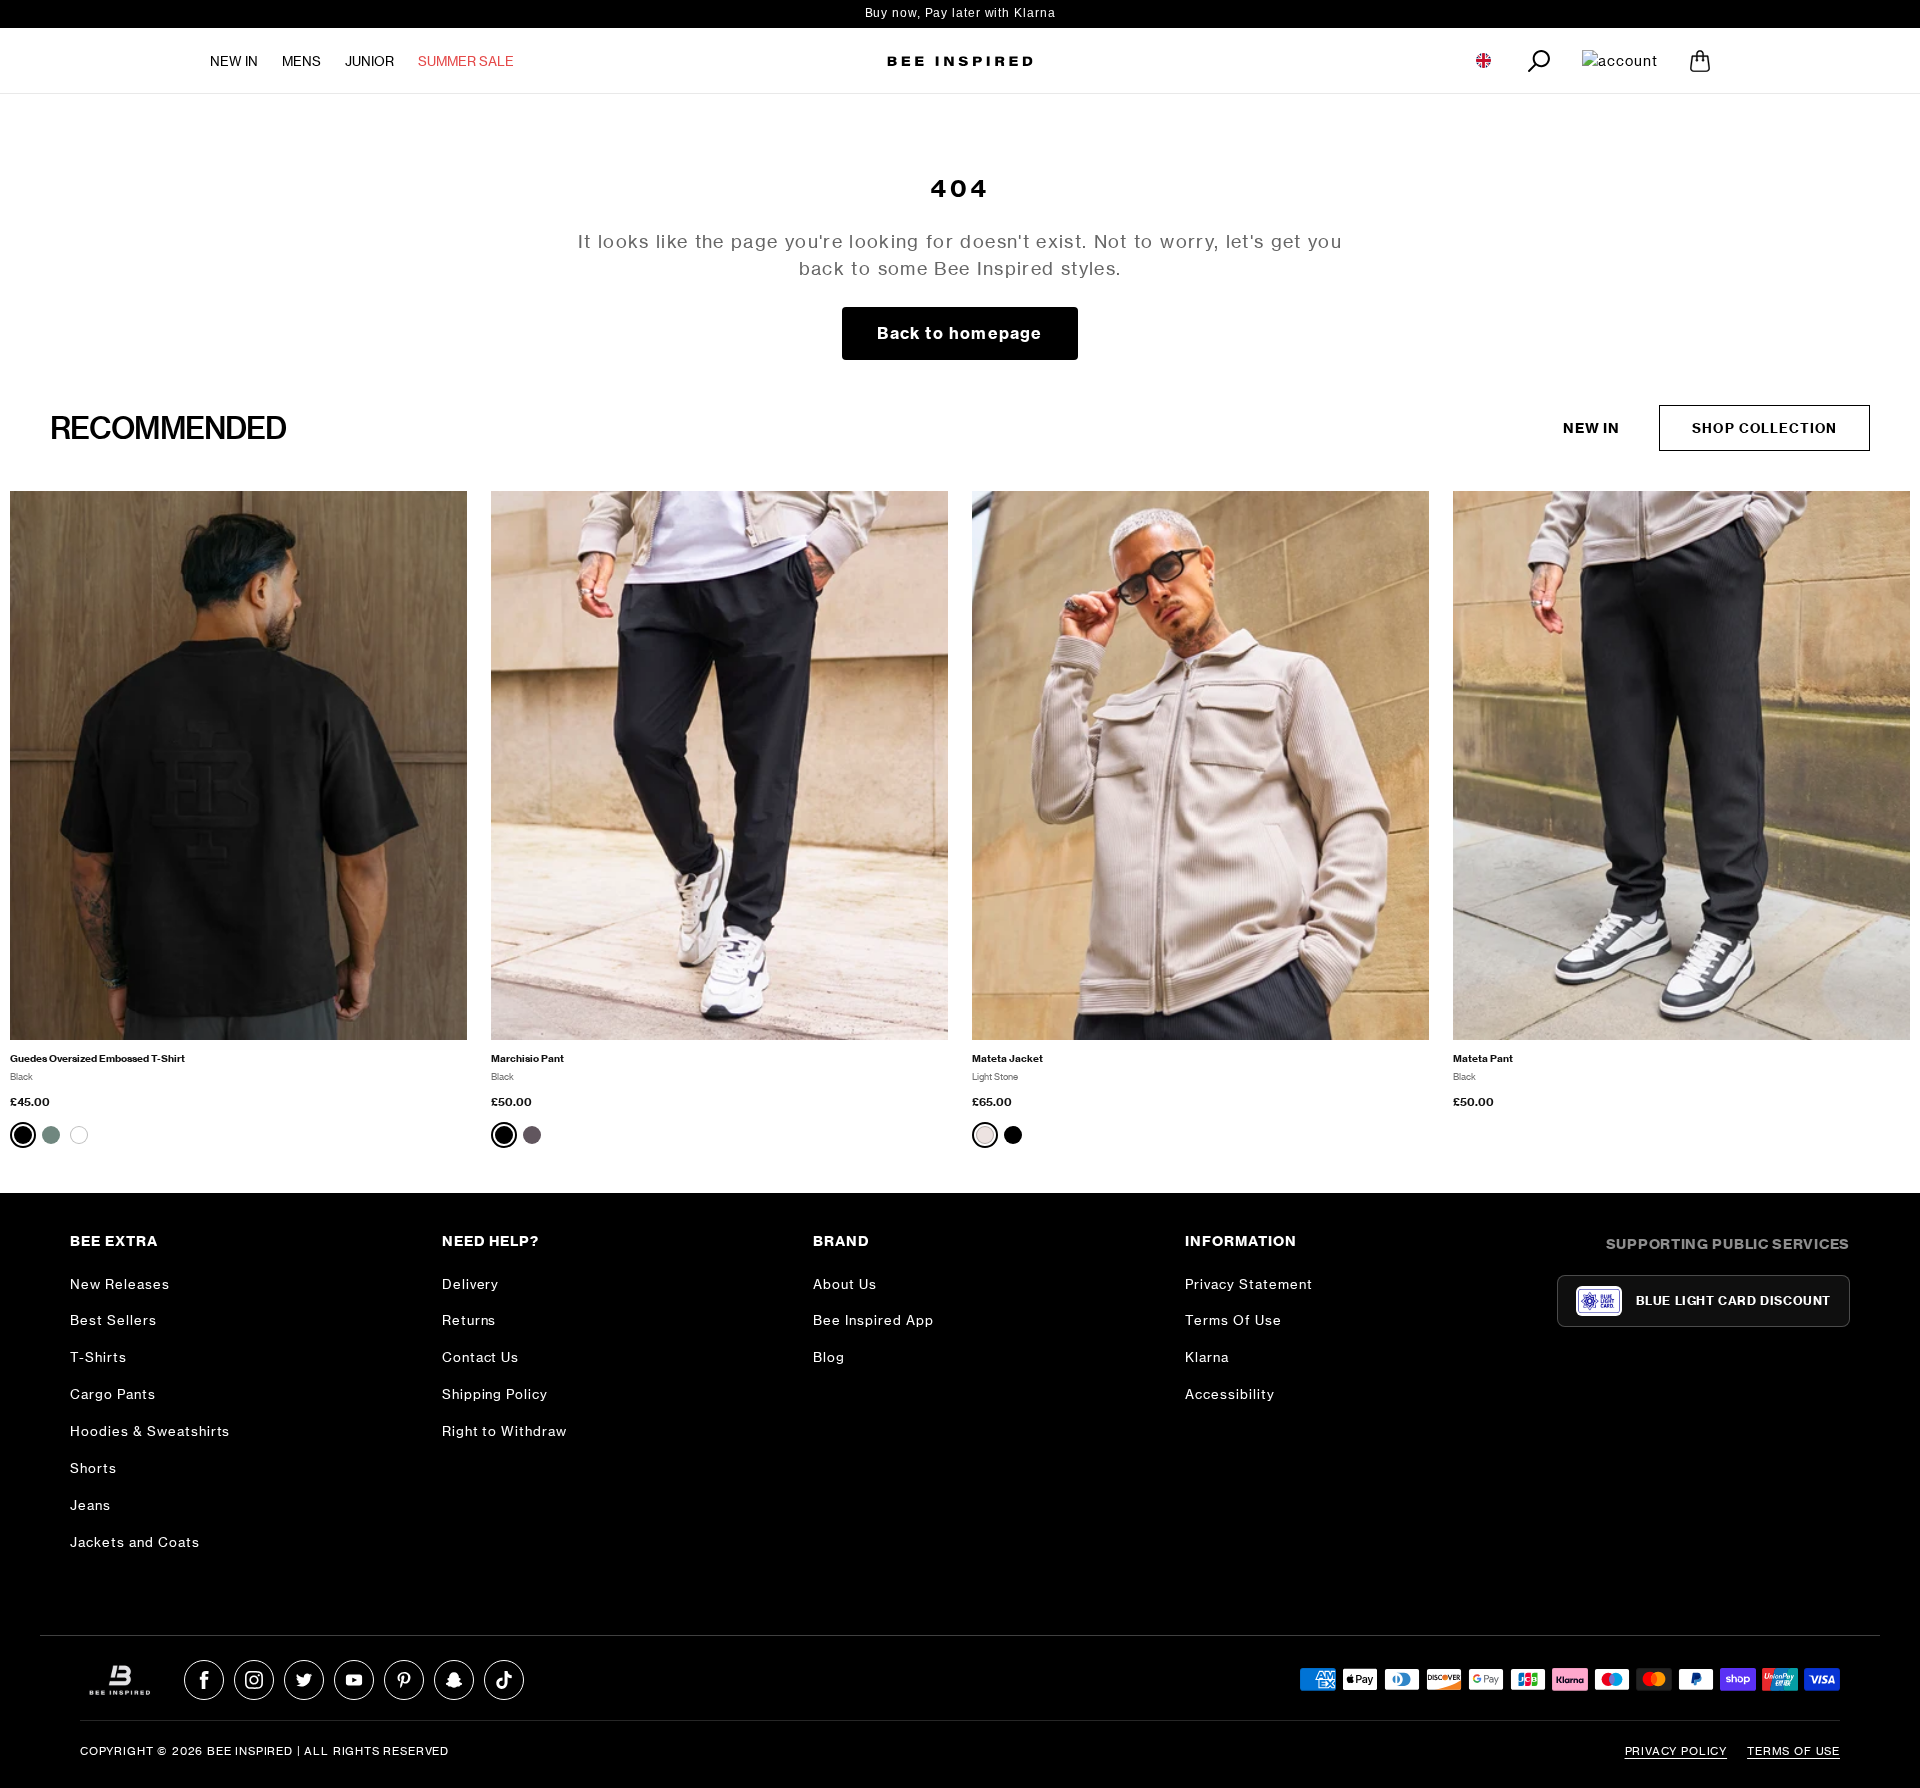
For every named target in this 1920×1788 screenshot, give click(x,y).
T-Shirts (98, 1357)
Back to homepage (959, 333)
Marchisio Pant (527, 1058)
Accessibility (1230, 1394)
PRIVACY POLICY (1676, 1751)
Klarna (1207, 1357)
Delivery (471, 1284)
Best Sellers (113, 1320)
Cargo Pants (113, 1394)
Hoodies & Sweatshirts (150, 1431)
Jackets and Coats (135, 1542)
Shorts (93, 1468)
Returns (469, 1320)
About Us (845, 1284)
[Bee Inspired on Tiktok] (504, 1680)
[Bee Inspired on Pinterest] (404, 1680)
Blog (829, 1357)
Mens (301, 61)
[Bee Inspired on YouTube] (354, 1680)
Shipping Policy (495, 1394)
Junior (369, 61)
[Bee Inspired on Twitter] (304, 1680)
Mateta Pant (1483, 1058)
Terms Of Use (1233, 1320)
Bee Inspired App (873, 1320)
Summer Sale (466, 61)
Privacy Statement (1249, 1284)
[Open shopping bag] (1700, 61)
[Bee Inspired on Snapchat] (454, 1680)
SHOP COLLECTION (1764, 428)
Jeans (90, 1505)
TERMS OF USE (1793, 1751)
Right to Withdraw (505, 1431)
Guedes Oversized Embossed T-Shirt (97, 1058)
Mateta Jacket (1007, 1058)
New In (234, 61)
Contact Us (481, 1357)
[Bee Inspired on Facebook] (204, 1680)
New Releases (120, 1284)
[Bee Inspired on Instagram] (254, 1680)
